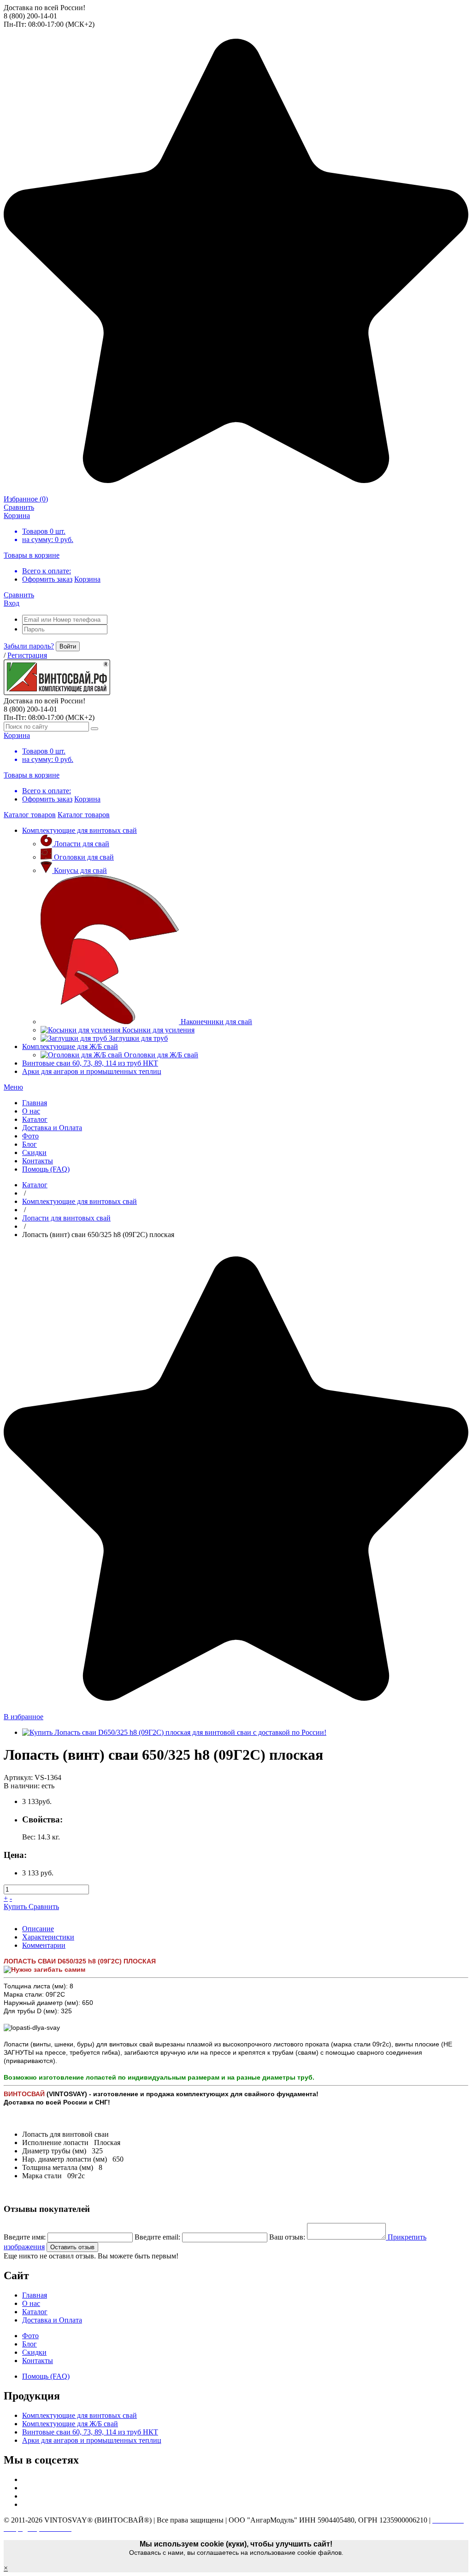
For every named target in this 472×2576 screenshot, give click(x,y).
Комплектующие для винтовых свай (80, 830)
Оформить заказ (47, 579)
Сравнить (44, 1907)
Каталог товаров (30, 815)
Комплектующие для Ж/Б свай (70, 1046)
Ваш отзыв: (287, 2237)
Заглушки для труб (138, 1038)
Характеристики (48, 1937)
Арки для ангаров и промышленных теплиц (92, 1071)
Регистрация (27, 655)
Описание (38, 1929)
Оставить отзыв (72, 2247)
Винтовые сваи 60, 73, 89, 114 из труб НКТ (90, 1063)
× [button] (6, 2568)
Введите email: (157, 2237)
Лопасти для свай (82, 844)
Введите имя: (25, 2237)
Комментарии (44, 1945)
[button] (13, 1087)
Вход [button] (12, 603)
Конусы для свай (80, 870)
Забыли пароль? (29, 646)
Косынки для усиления (158, 1030)
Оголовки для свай (84, 857)
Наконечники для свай (216, 1022)
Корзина (87, 579)
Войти (68, 646)
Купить (16, 1907)
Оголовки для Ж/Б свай (161, 1055)
